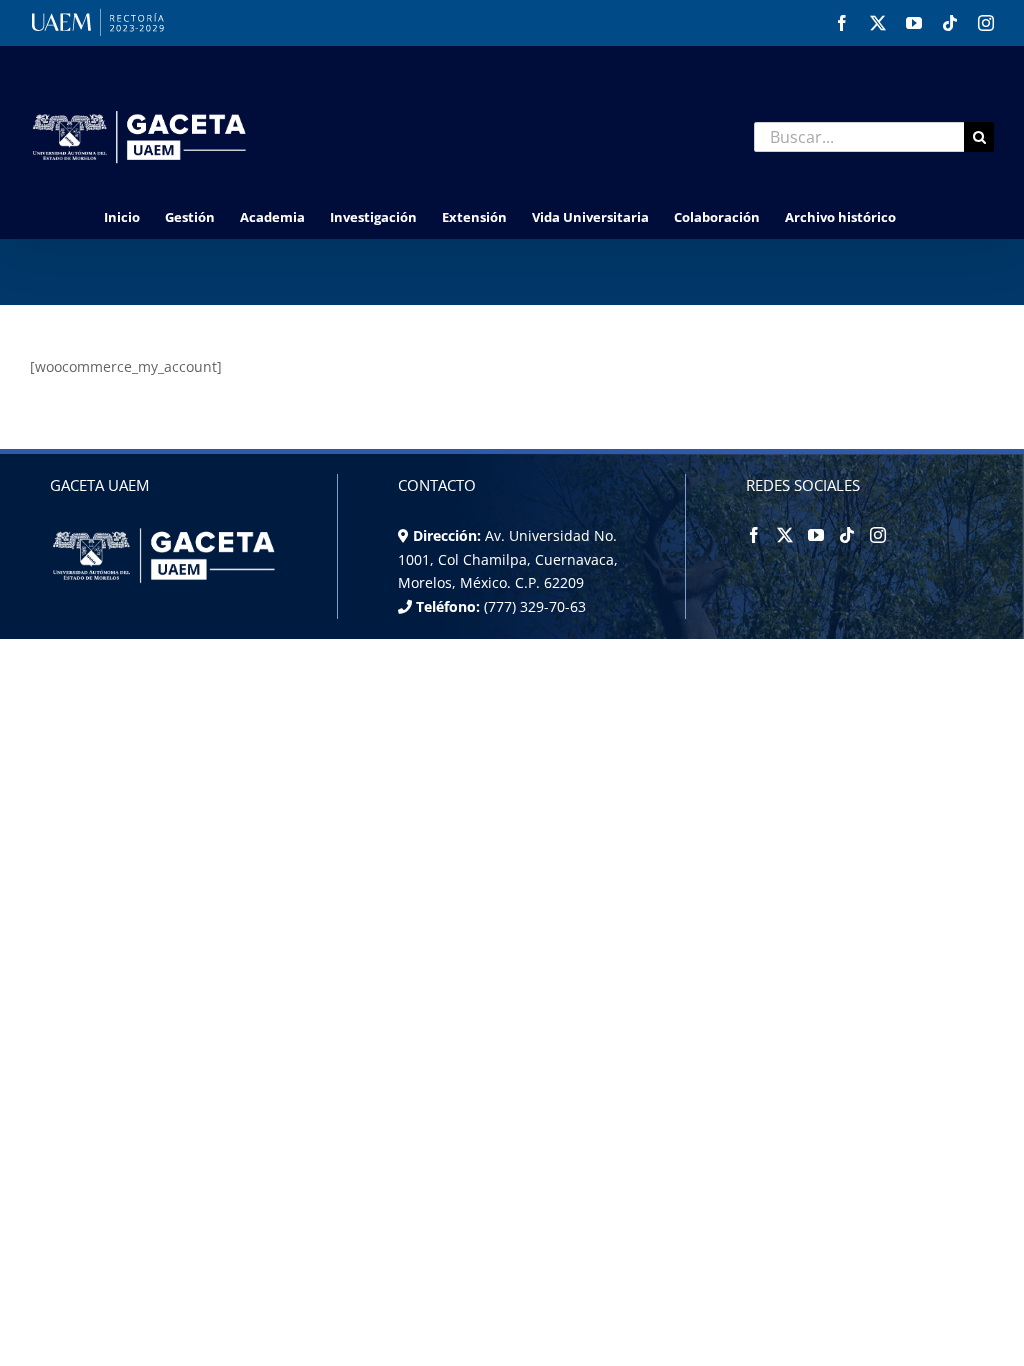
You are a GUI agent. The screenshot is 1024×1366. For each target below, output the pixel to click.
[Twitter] (785, 535)
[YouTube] (816, 535)
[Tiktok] (847, 535)
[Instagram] (878, 535)
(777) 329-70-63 (533, 606)
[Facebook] (754, 535)
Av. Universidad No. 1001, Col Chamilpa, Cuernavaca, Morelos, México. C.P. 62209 (508, 559)
